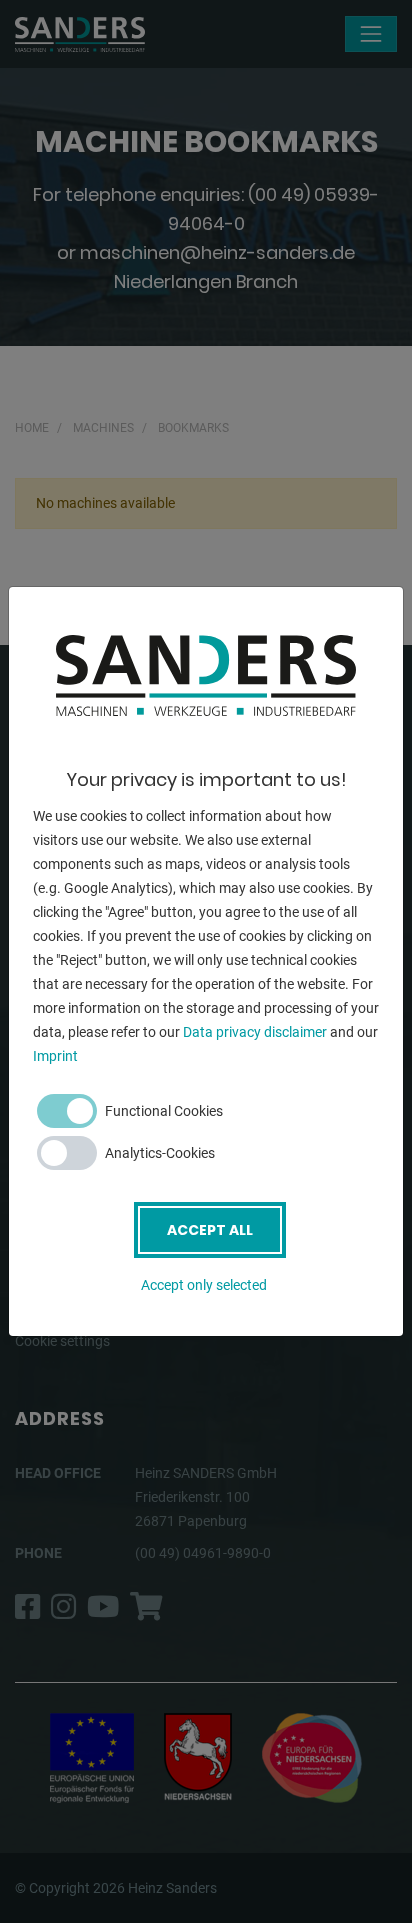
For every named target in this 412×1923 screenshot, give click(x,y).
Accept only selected (204, 1285)
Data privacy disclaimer (255, 1032)
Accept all (210, 1230)
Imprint (55, 1056)
